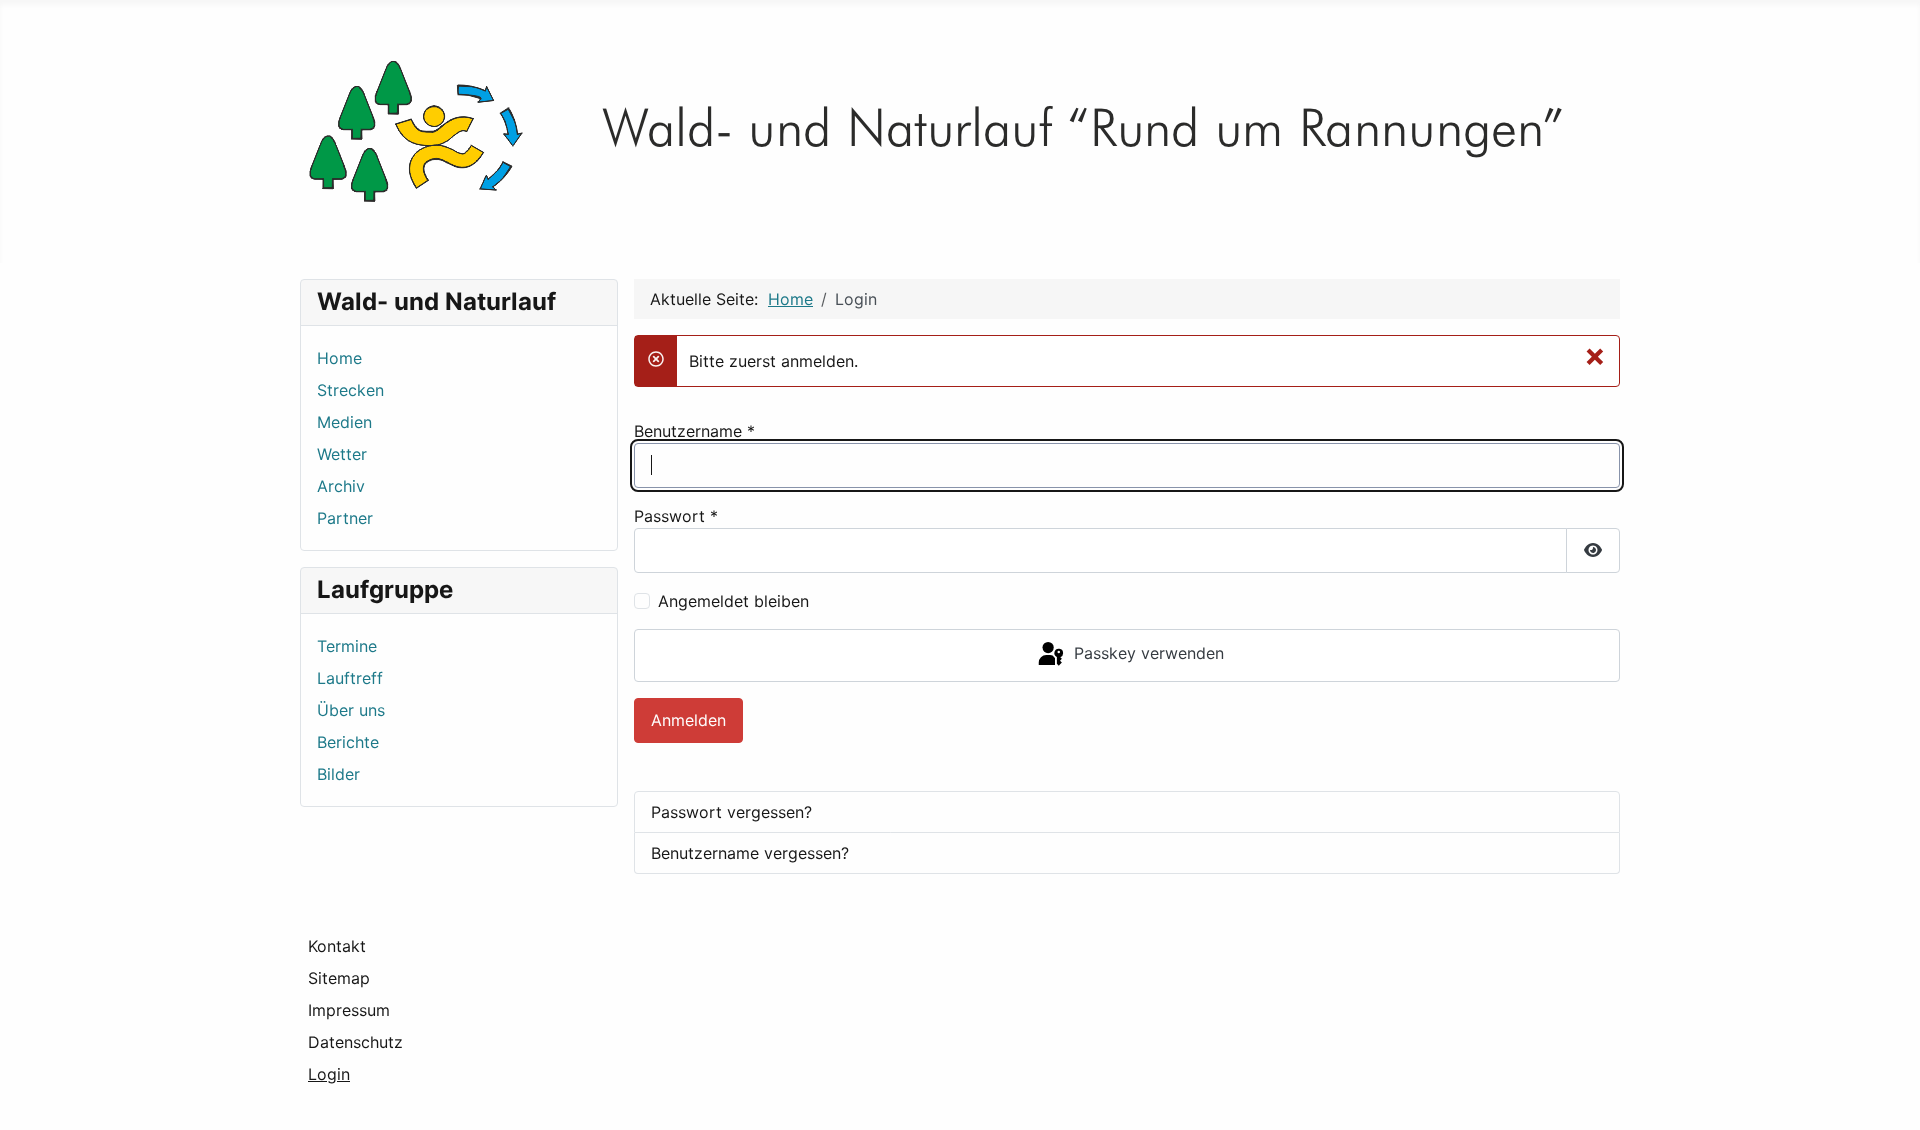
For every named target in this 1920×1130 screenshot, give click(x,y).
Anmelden (688, 720)
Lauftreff (350, 678)
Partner (345, 518)
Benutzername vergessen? (750, 853)
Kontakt (337, 946)
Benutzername (694, 431)
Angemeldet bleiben (733, 601)
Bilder (338, 774)
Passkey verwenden (1146, 654)
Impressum (349, 1010)
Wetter (342, 454)
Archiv (341, 486)
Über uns (351, 710)
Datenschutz (355, 1042)
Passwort (676, 516)
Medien (344, 422)
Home (339, 358)
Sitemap (339, 978)
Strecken (350, 390)
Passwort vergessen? (731, 812)
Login (329, 1074)
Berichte (348, 742)
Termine (347, 646)
